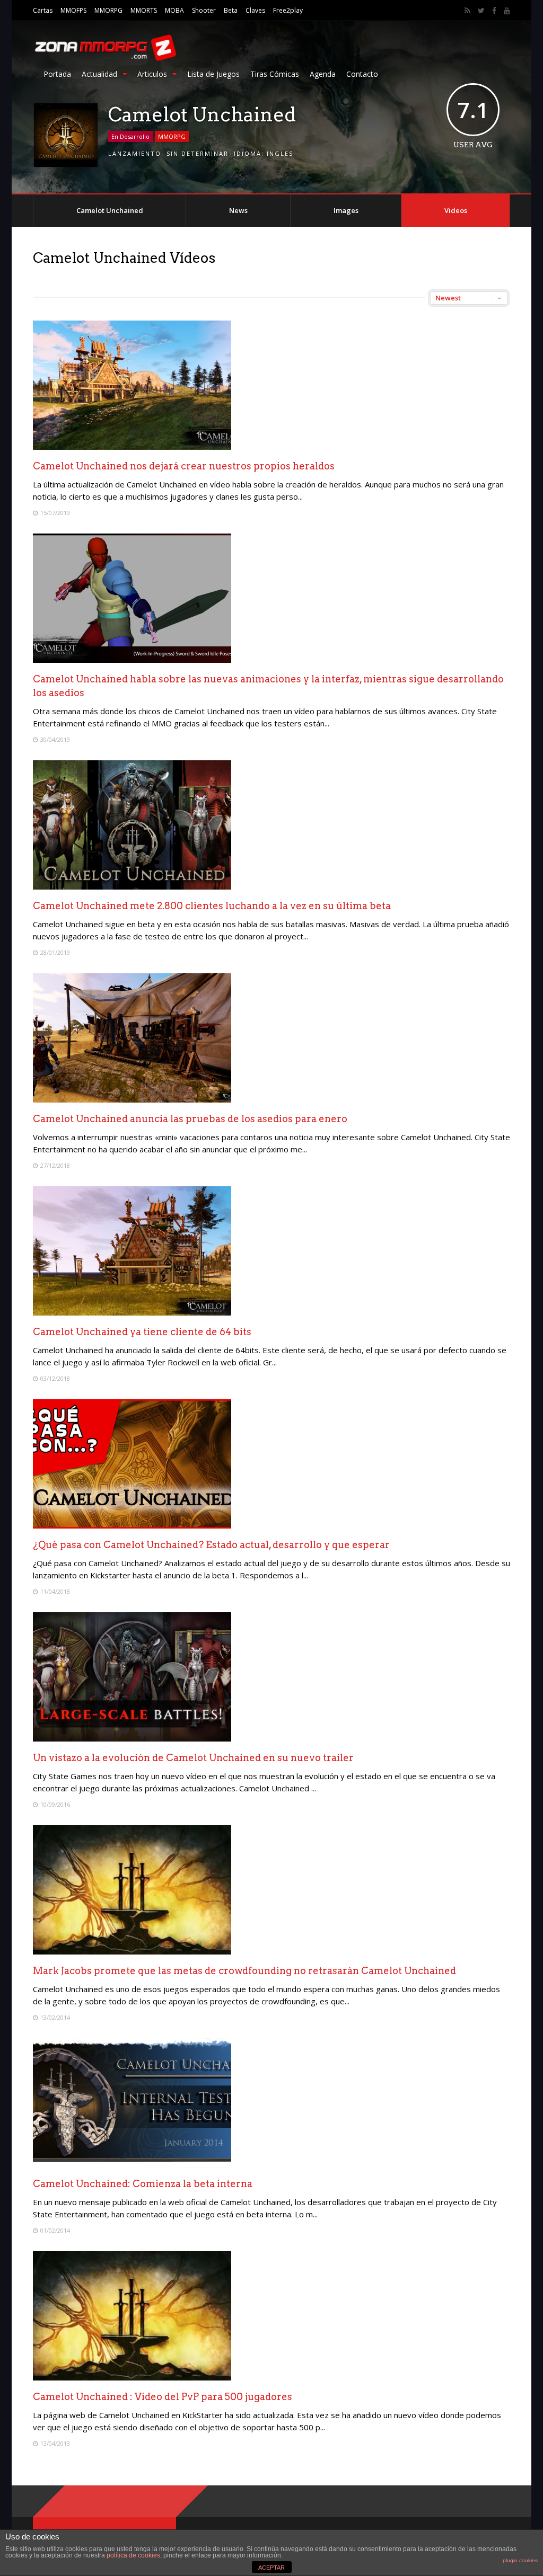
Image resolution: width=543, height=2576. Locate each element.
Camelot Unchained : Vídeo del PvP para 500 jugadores (163, 2397)
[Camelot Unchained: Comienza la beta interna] (132, 2165)
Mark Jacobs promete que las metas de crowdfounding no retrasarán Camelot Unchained (244, 1971)
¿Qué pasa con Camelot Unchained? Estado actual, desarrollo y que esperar (211, 1545)
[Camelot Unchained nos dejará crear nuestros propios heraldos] (132, 447)
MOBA (174, 10)
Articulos (152, 74)
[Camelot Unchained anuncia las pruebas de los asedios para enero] (132, 1100)
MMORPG (108, 10)
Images (346, 210)
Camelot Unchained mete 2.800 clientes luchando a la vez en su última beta (212, 906)
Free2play (288, 10)
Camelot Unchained (110, 210)
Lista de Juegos (213, 74)
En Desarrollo (130, 136)
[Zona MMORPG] (104, 59)
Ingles (280, 153)
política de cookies (133, 2555)
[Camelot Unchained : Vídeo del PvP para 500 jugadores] (132, 2378)
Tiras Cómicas (275, 74)
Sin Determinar (198, 153)
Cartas (43, 10)
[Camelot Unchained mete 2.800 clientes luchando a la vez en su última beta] (132, 887)
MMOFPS (73, 10)
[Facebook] (494, 11)
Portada (57, 74)
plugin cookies (520, 2560)
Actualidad (99, 74)
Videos (456, 210)
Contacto (362, 74)
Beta (231, 10)
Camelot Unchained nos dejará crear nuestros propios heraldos (184, 466)
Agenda (323, 74)
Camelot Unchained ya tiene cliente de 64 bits (142, 1332)
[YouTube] (507, 11)
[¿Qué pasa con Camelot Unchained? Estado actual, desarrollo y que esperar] (132, 1526)
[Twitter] (481, 11)
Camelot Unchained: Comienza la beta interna (143, 2184)
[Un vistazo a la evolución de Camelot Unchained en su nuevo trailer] (132, 1739)
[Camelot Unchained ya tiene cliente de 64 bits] (132, 1313)
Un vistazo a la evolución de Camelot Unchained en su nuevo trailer (193, 1758)
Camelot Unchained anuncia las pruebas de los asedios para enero (190, 1119)
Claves (255, 10)
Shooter (204, 10)
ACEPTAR (271, 2568)
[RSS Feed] (467, 11)
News (238, 210)
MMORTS (144, 10)
